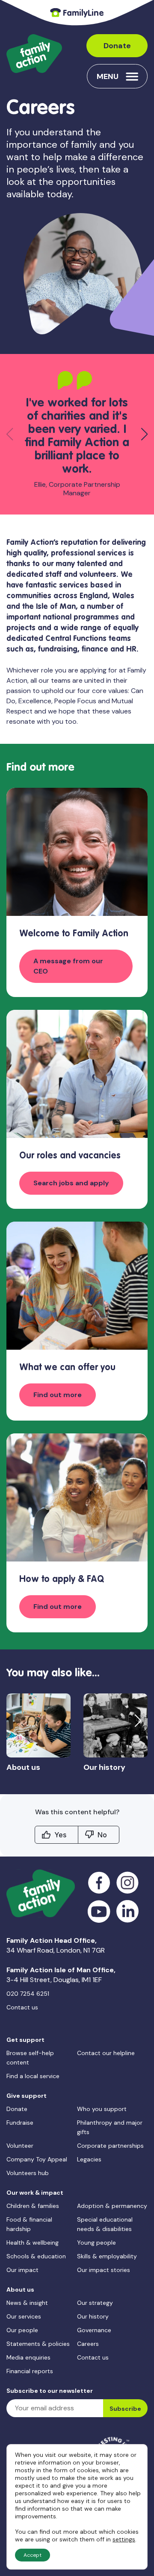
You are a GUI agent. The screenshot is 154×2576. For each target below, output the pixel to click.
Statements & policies (38, 2344)
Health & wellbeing (33, 2243)
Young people (96, 2243)
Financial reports (30, 2371)
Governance (94, 2330)
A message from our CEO (68, 966)
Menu (108, 76)
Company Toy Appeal (37, 2159)
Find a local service (33, 2076)
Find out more (58, 1395)
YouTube (99, 1911)
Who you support (102, 2109)
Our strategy (95, 2303)
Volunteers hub (28, 2173)
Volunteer (20, 2146)
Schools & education (36, 2256)
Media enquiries (28, 2357)
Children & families (33, 2206)
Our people (22, 2330)
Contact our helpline (106, 2053)
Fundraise (20, 2123)
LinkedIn (128, 1911)
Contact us (22, 2007)
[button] (144, 434)
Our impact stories (104, 2270)
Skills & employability (107, 2256)
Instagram (128, 1883)
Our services (24, 2316)
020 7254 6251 (28, 1994)
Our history (93, 2316)
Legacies (89, 2159)
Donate (117, 46)
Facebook (99, 1883)
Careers (88, 2344)
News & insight (27, 2303)
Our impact (22, 2270)
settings (124, 2539)
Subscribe (125, 2409)
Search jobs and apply (71, 1183)
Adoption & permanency (112, 2206)
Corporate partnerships (110, 2146)
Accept (33, 2555)
